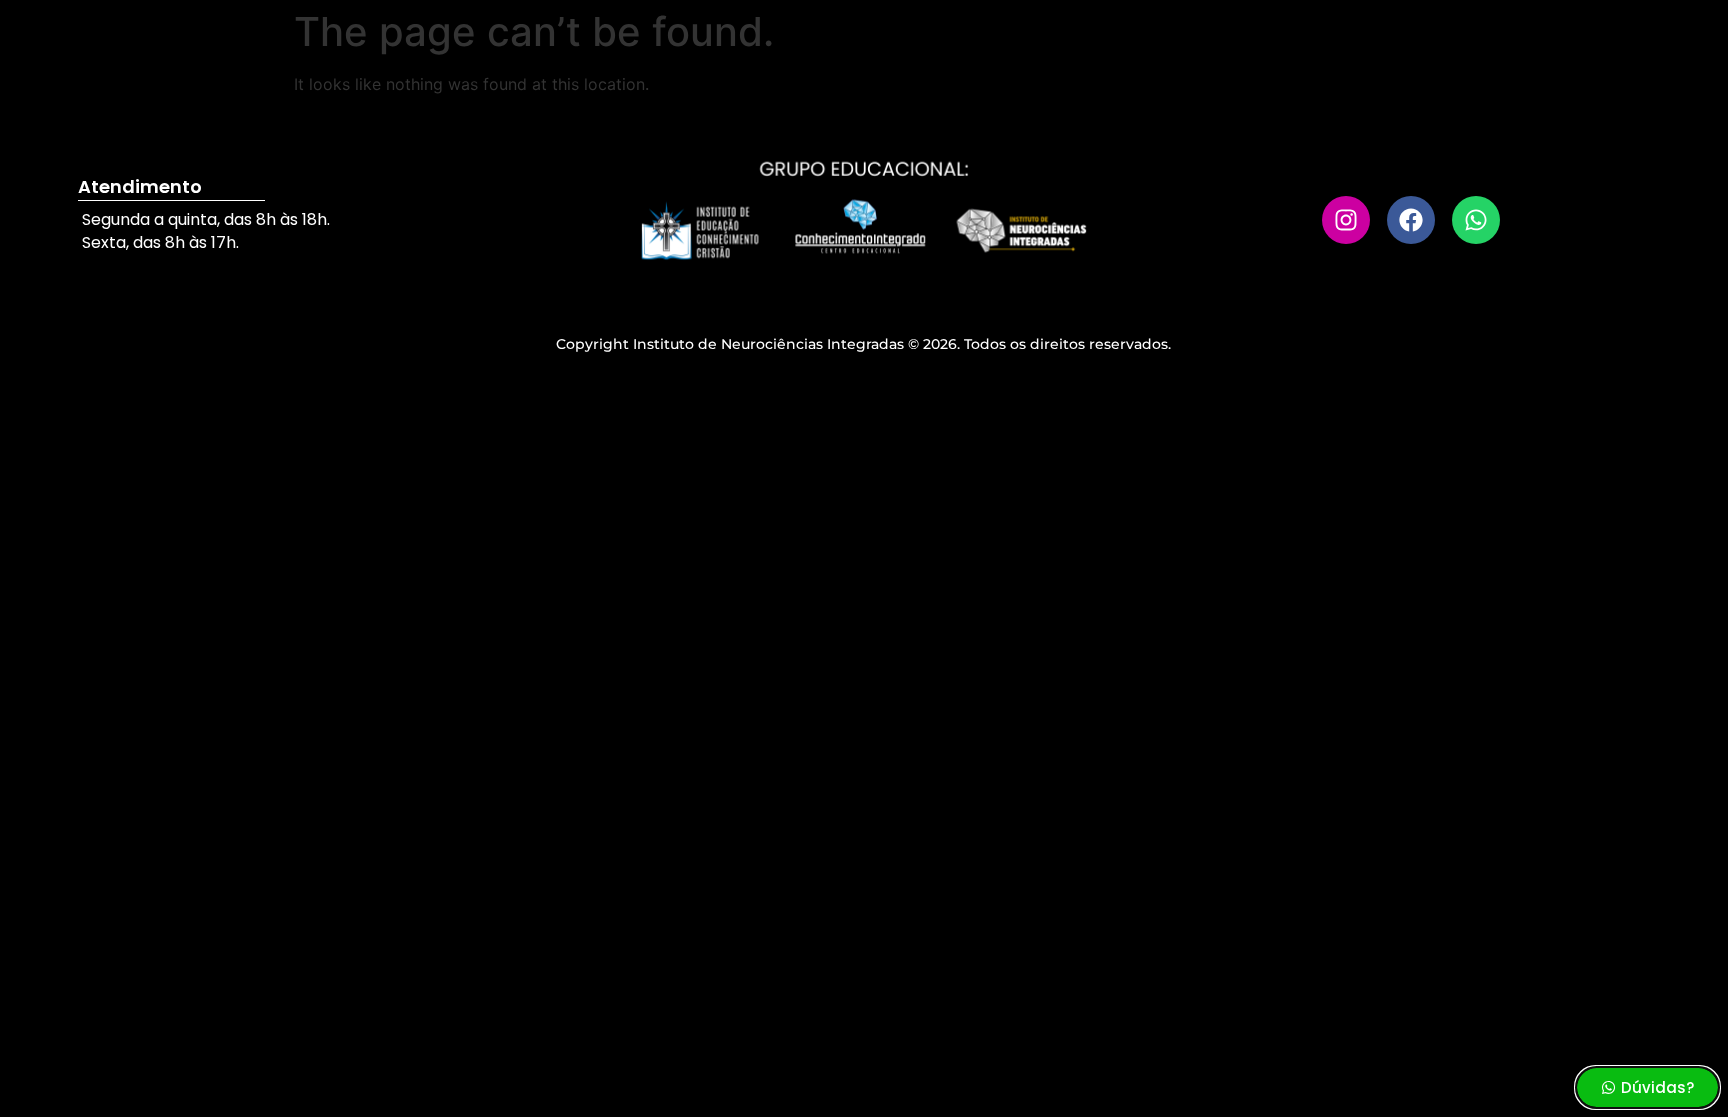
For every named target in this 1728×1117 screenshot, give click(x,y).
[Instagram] (1346, 220)
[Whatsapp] (1476, 220)
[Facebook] (1411, 220)
